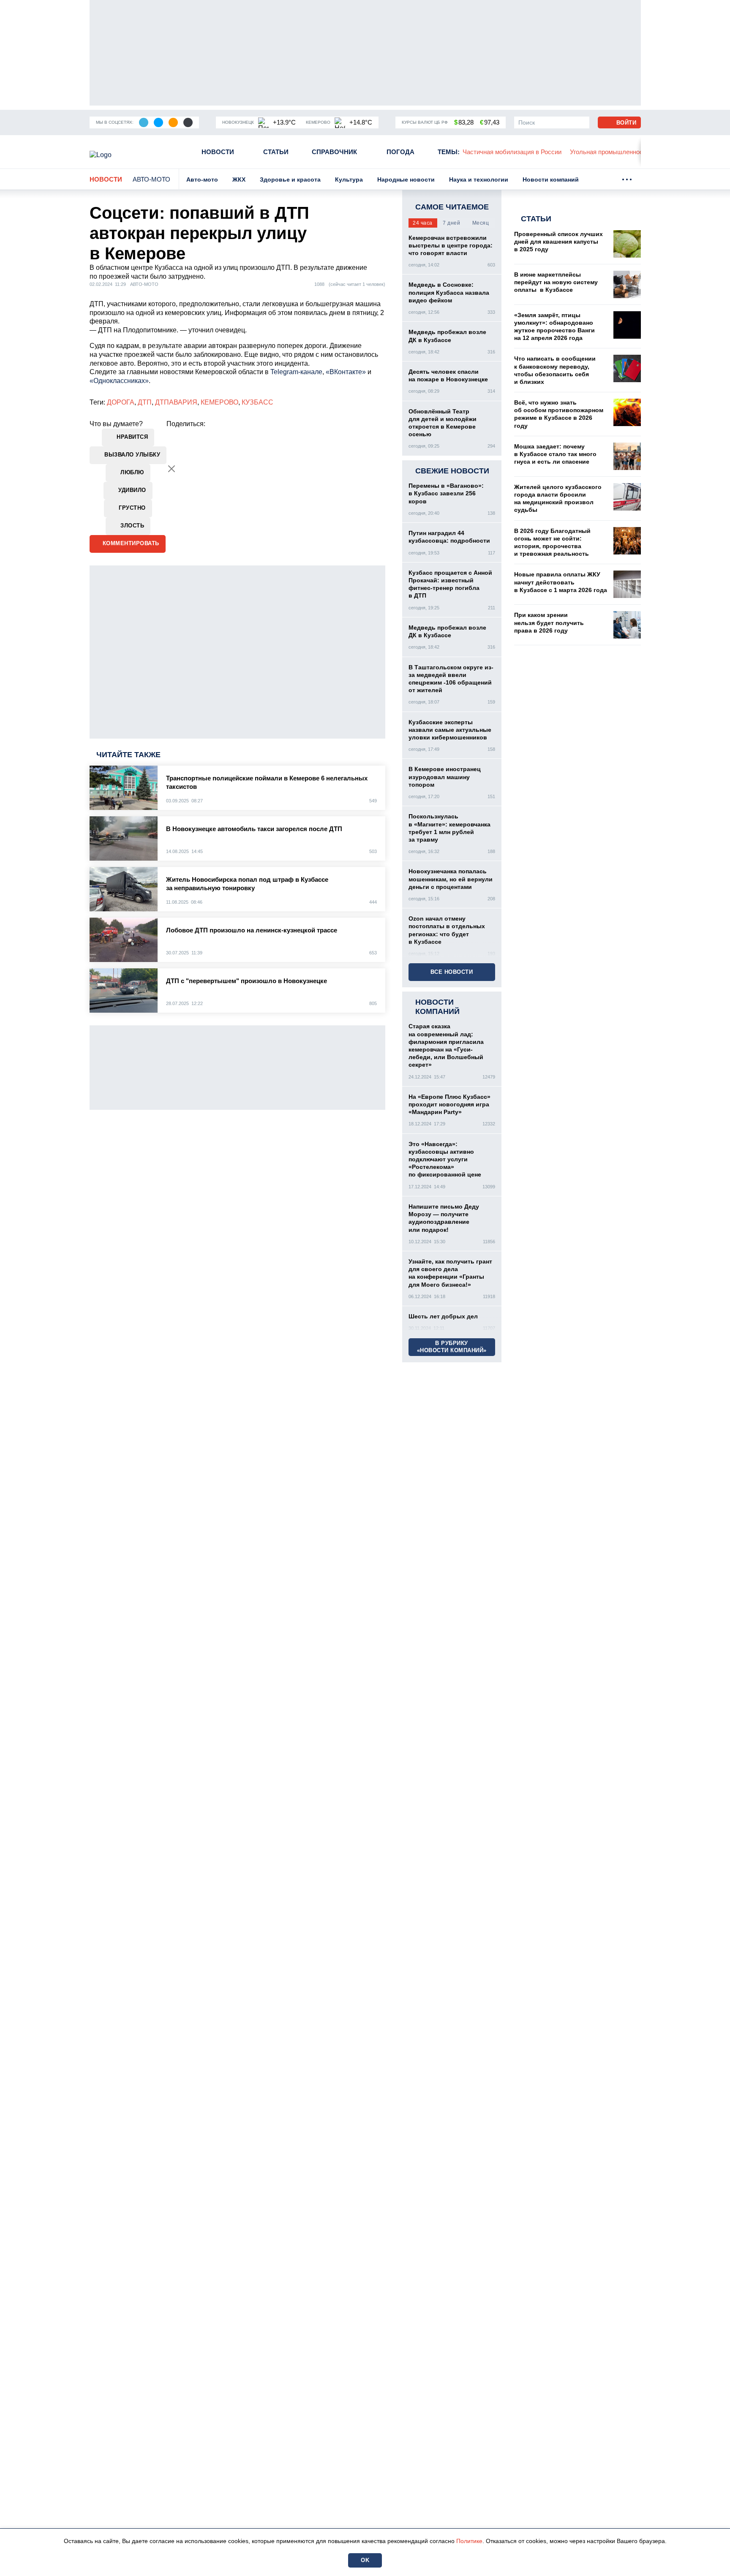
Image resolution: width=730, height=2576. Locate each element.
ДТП (145, 402)
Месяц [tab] (481, 223)
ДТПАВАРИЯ (176, 402)
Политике (469, 2541)
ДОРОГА (121, 402)
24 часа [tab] (423, 223)
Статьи (276, 152)
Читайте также (128, 755)
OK (365, 2560)
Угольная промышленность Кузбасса (569, 152)
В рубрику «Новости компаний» (452, 1347)
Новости (218, 152)
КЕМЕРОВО (219, 402)
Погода (400, 152)
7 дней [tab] (451, 223)
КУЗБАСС (257, 402)
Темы (449, 152)
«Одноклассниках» (119, 381)
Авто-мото (151, 179)
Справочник (334, 152)
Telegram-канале (296, 372)
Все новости (452, 972)
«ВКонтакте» (346, 372)
